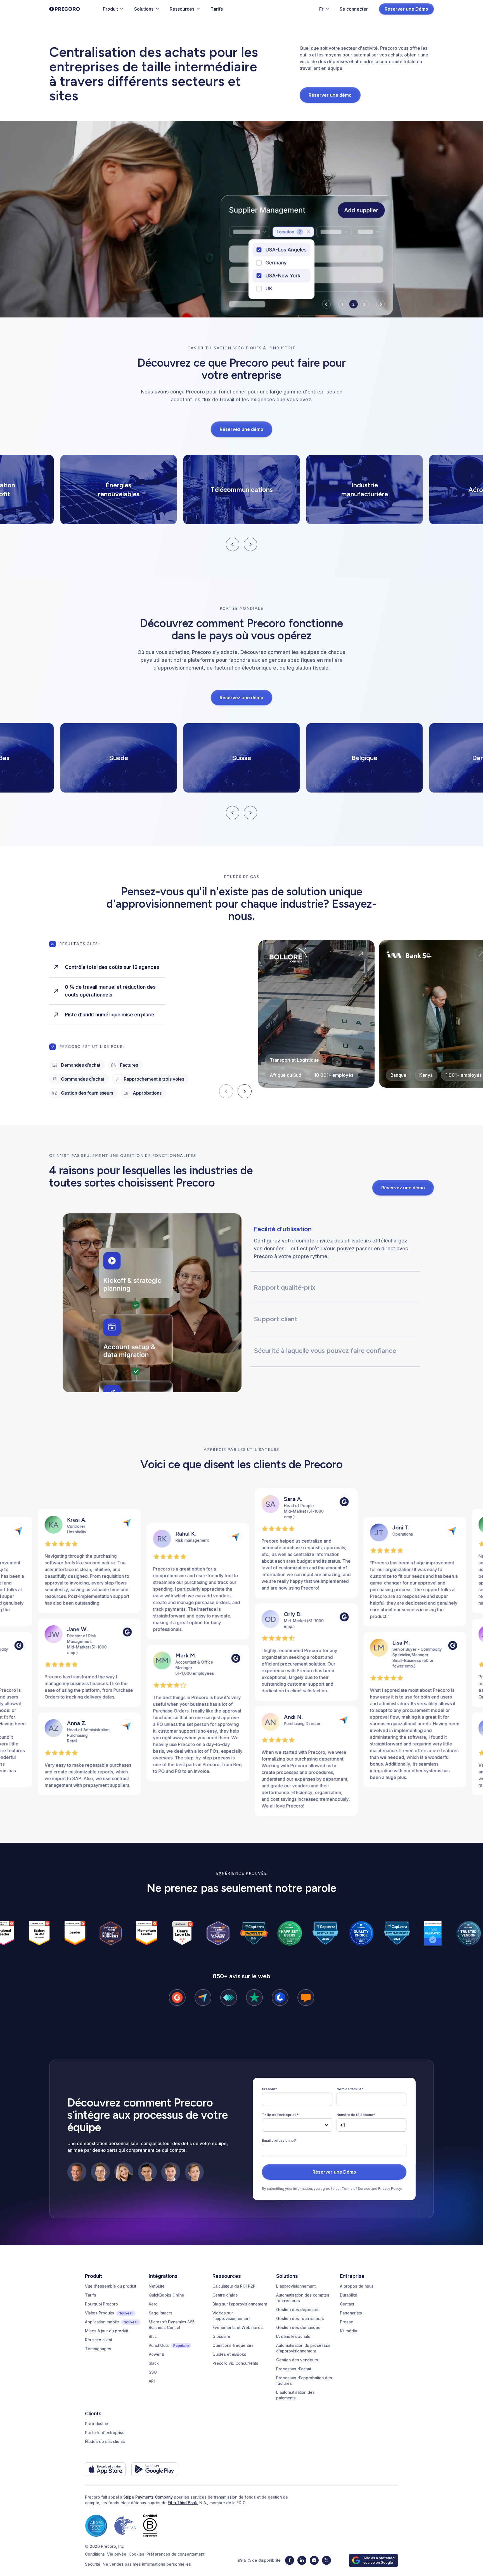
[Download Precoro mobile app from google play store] (154, 2469)
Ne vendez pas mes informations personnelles (147, 2564)
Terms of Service (356, 2189)
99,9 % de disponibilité (259, 2560)
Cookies (136, 2554)
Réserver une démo (330, 95)
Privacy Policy (390, 2189)
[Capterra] (203, 1998)
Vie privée (117, 2554)
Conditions (95, 2554)
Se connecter (354, 9)
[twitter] (326, 2560)
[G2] (177, 1998)
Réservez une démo (241, 429)
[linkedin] (302, 2560)
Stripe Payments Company (148, 2497)
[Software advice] (306, 1998)
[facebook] (290, 2560)
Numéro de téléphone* (356, 2115)
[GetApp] (229, 1998)
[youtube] (314, 2560)
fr (321, 9)
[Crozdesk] (280, 1998)
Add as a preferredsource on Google (379, 2560)
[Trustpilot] (254, 1998)
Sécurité (93, 2564)
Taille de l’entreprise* (280, 2115)
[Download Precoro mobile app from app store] (105, 2469)
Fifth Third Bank (182, 2503)
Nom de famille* (350, 2089)
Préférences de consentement (175, 2554)
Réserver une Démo (406, 9)
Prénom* (269, 2089)
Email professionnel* (279, 2140)
